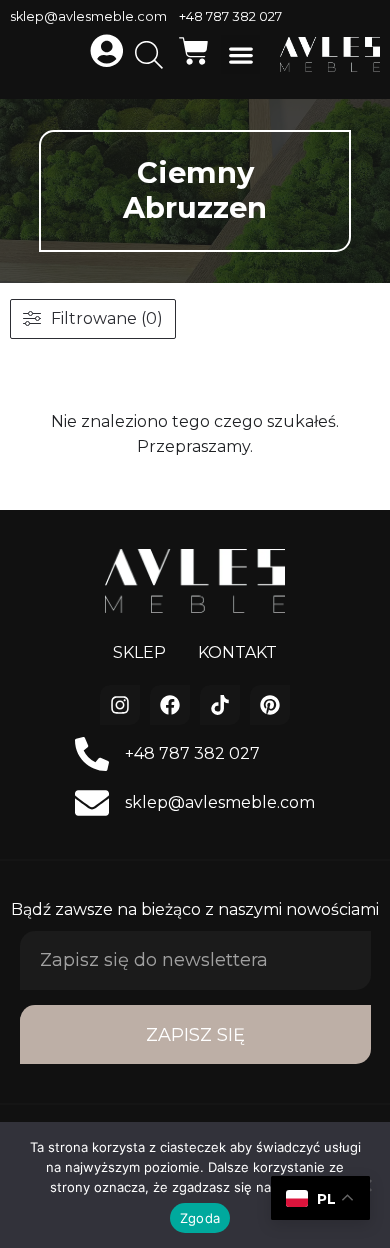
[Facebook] (170, 705)
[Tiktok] (220, 705)
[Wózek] (194, 51)
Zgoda (200, 1218)
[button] (240, 54)
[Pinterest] (270, 705)
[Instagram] (120, 705)
